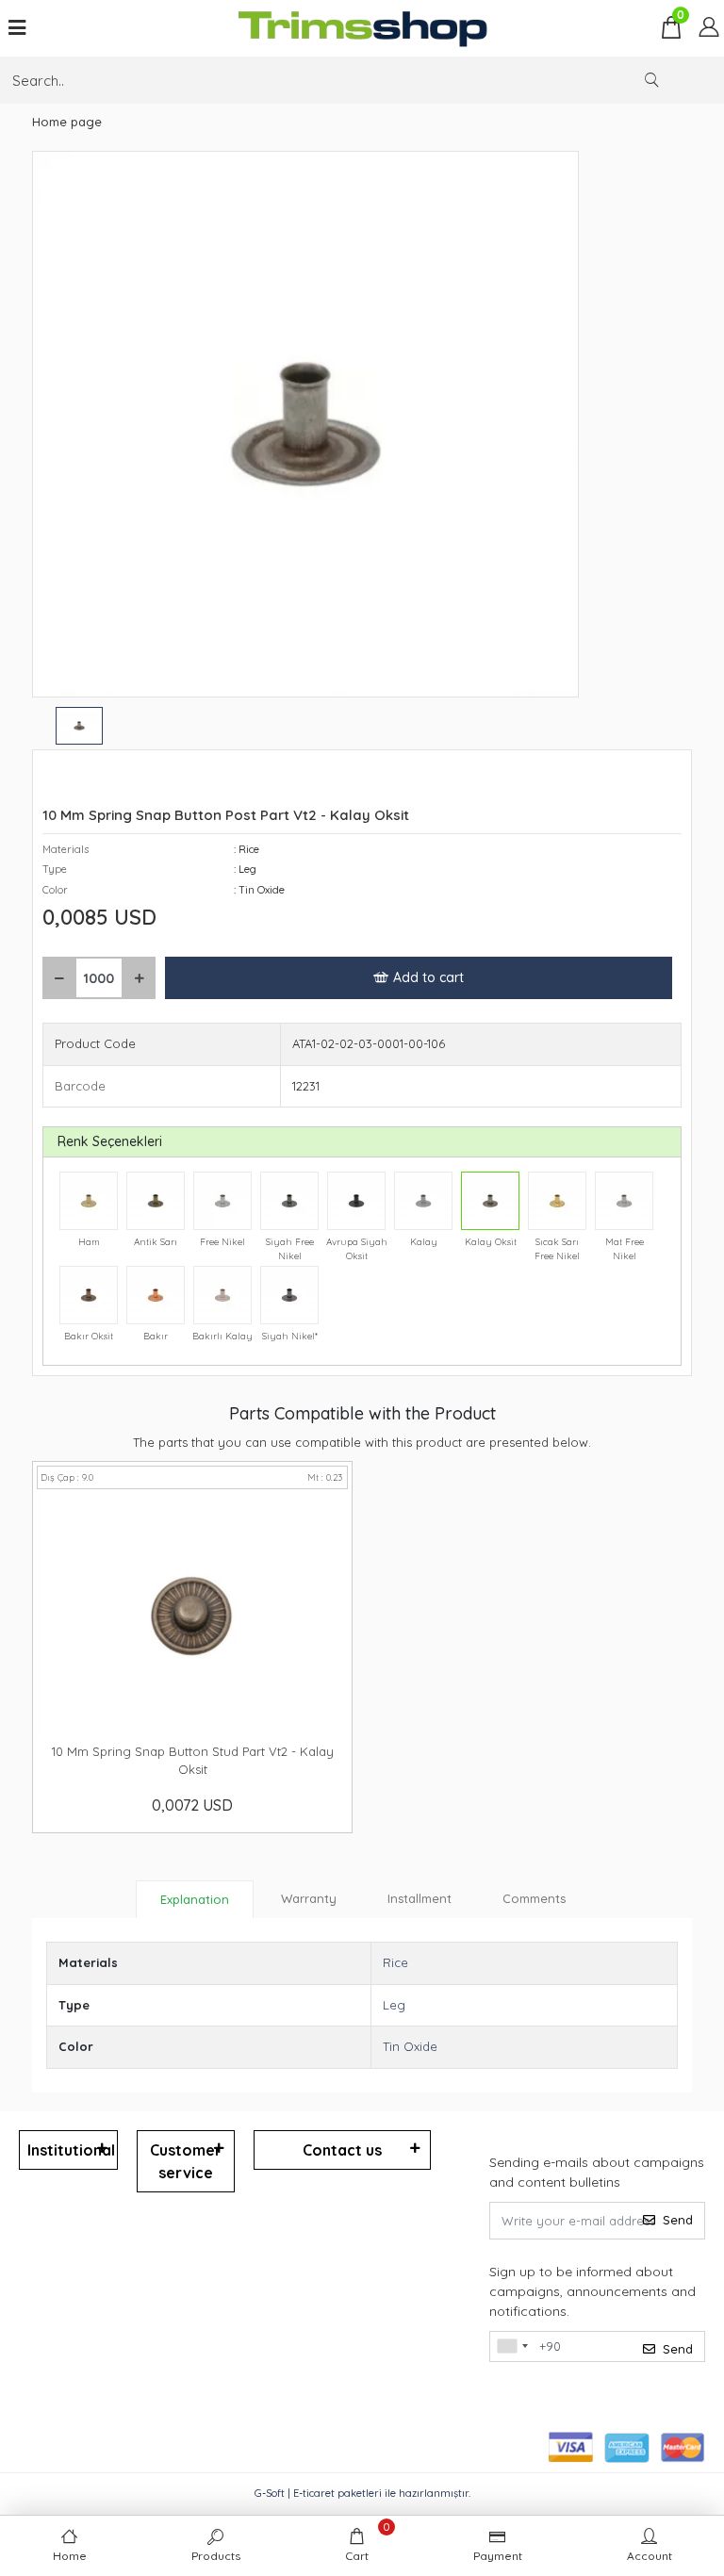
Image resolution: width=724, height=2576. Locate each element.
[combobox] (512, 2347)
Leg (394, 2005)
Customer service (186, 2161)
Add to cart (428, 977)
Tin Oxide (410, 2046)
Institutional (71, 2150)
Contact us (342, 2150)
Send (678, 2220)
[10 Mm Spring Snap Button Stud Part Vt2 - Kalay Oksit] (192, 1614)
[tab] (195, 1900)
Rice (395, 1962)
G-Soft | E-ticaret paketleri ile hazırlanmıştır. (362, 2493)
